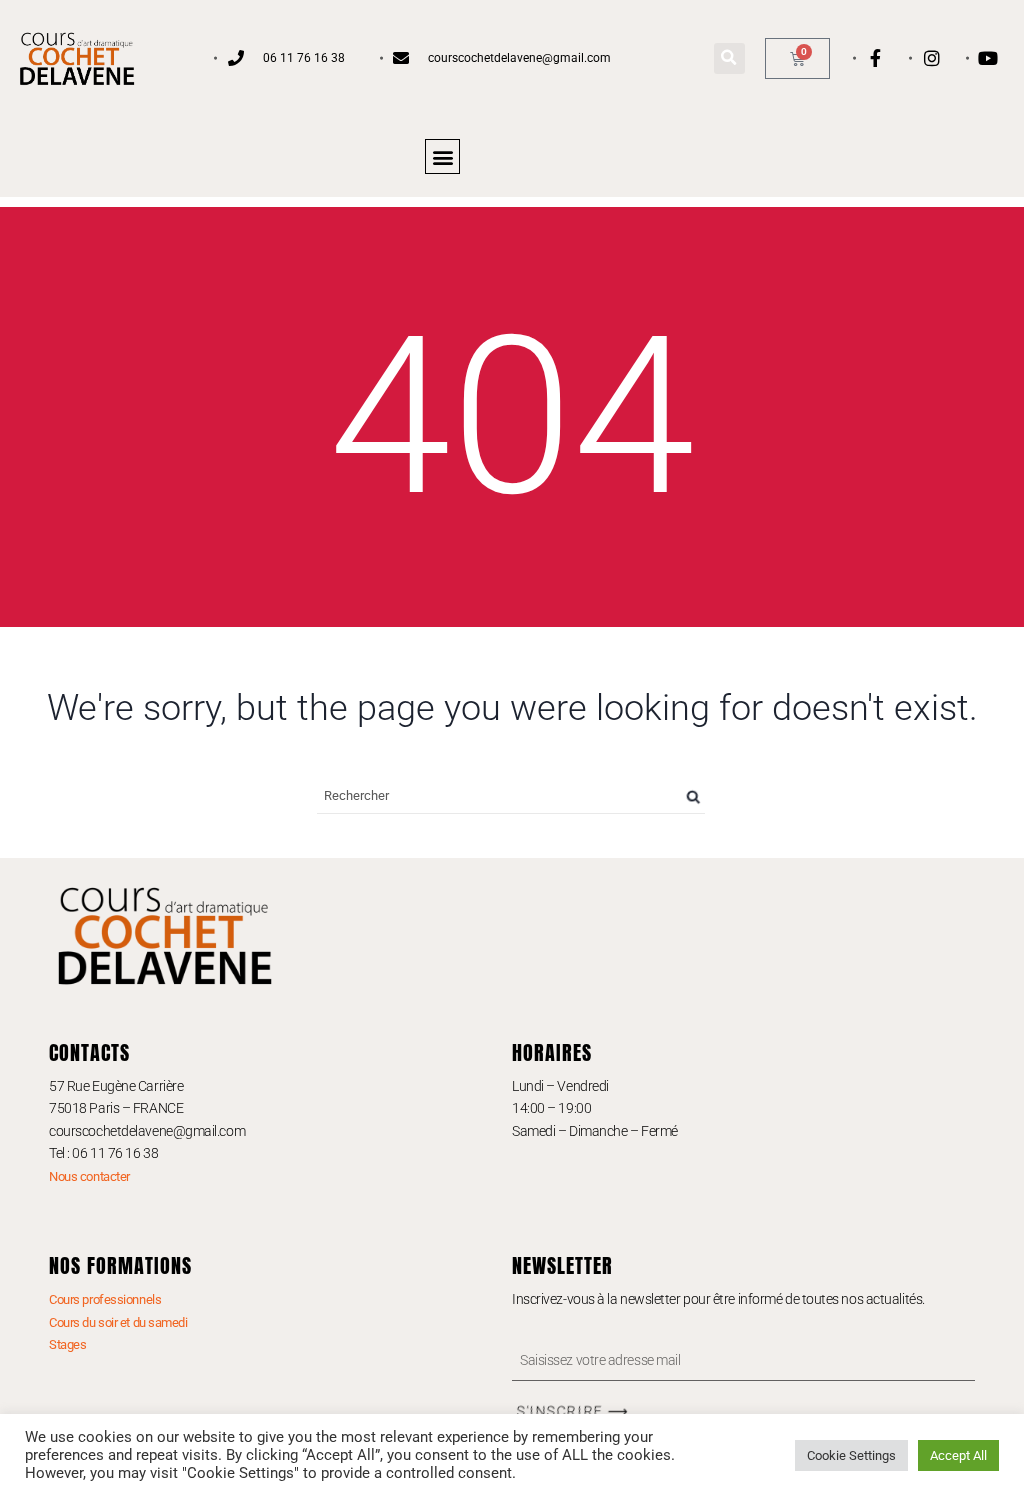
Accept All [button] (958, 1455)
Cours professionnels (105, 1299)
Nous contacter (89, 1176)
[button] (729, 58)
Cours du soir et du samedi (118, 1322)
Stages (67, 1344)
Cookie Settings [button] (851, 1455)
